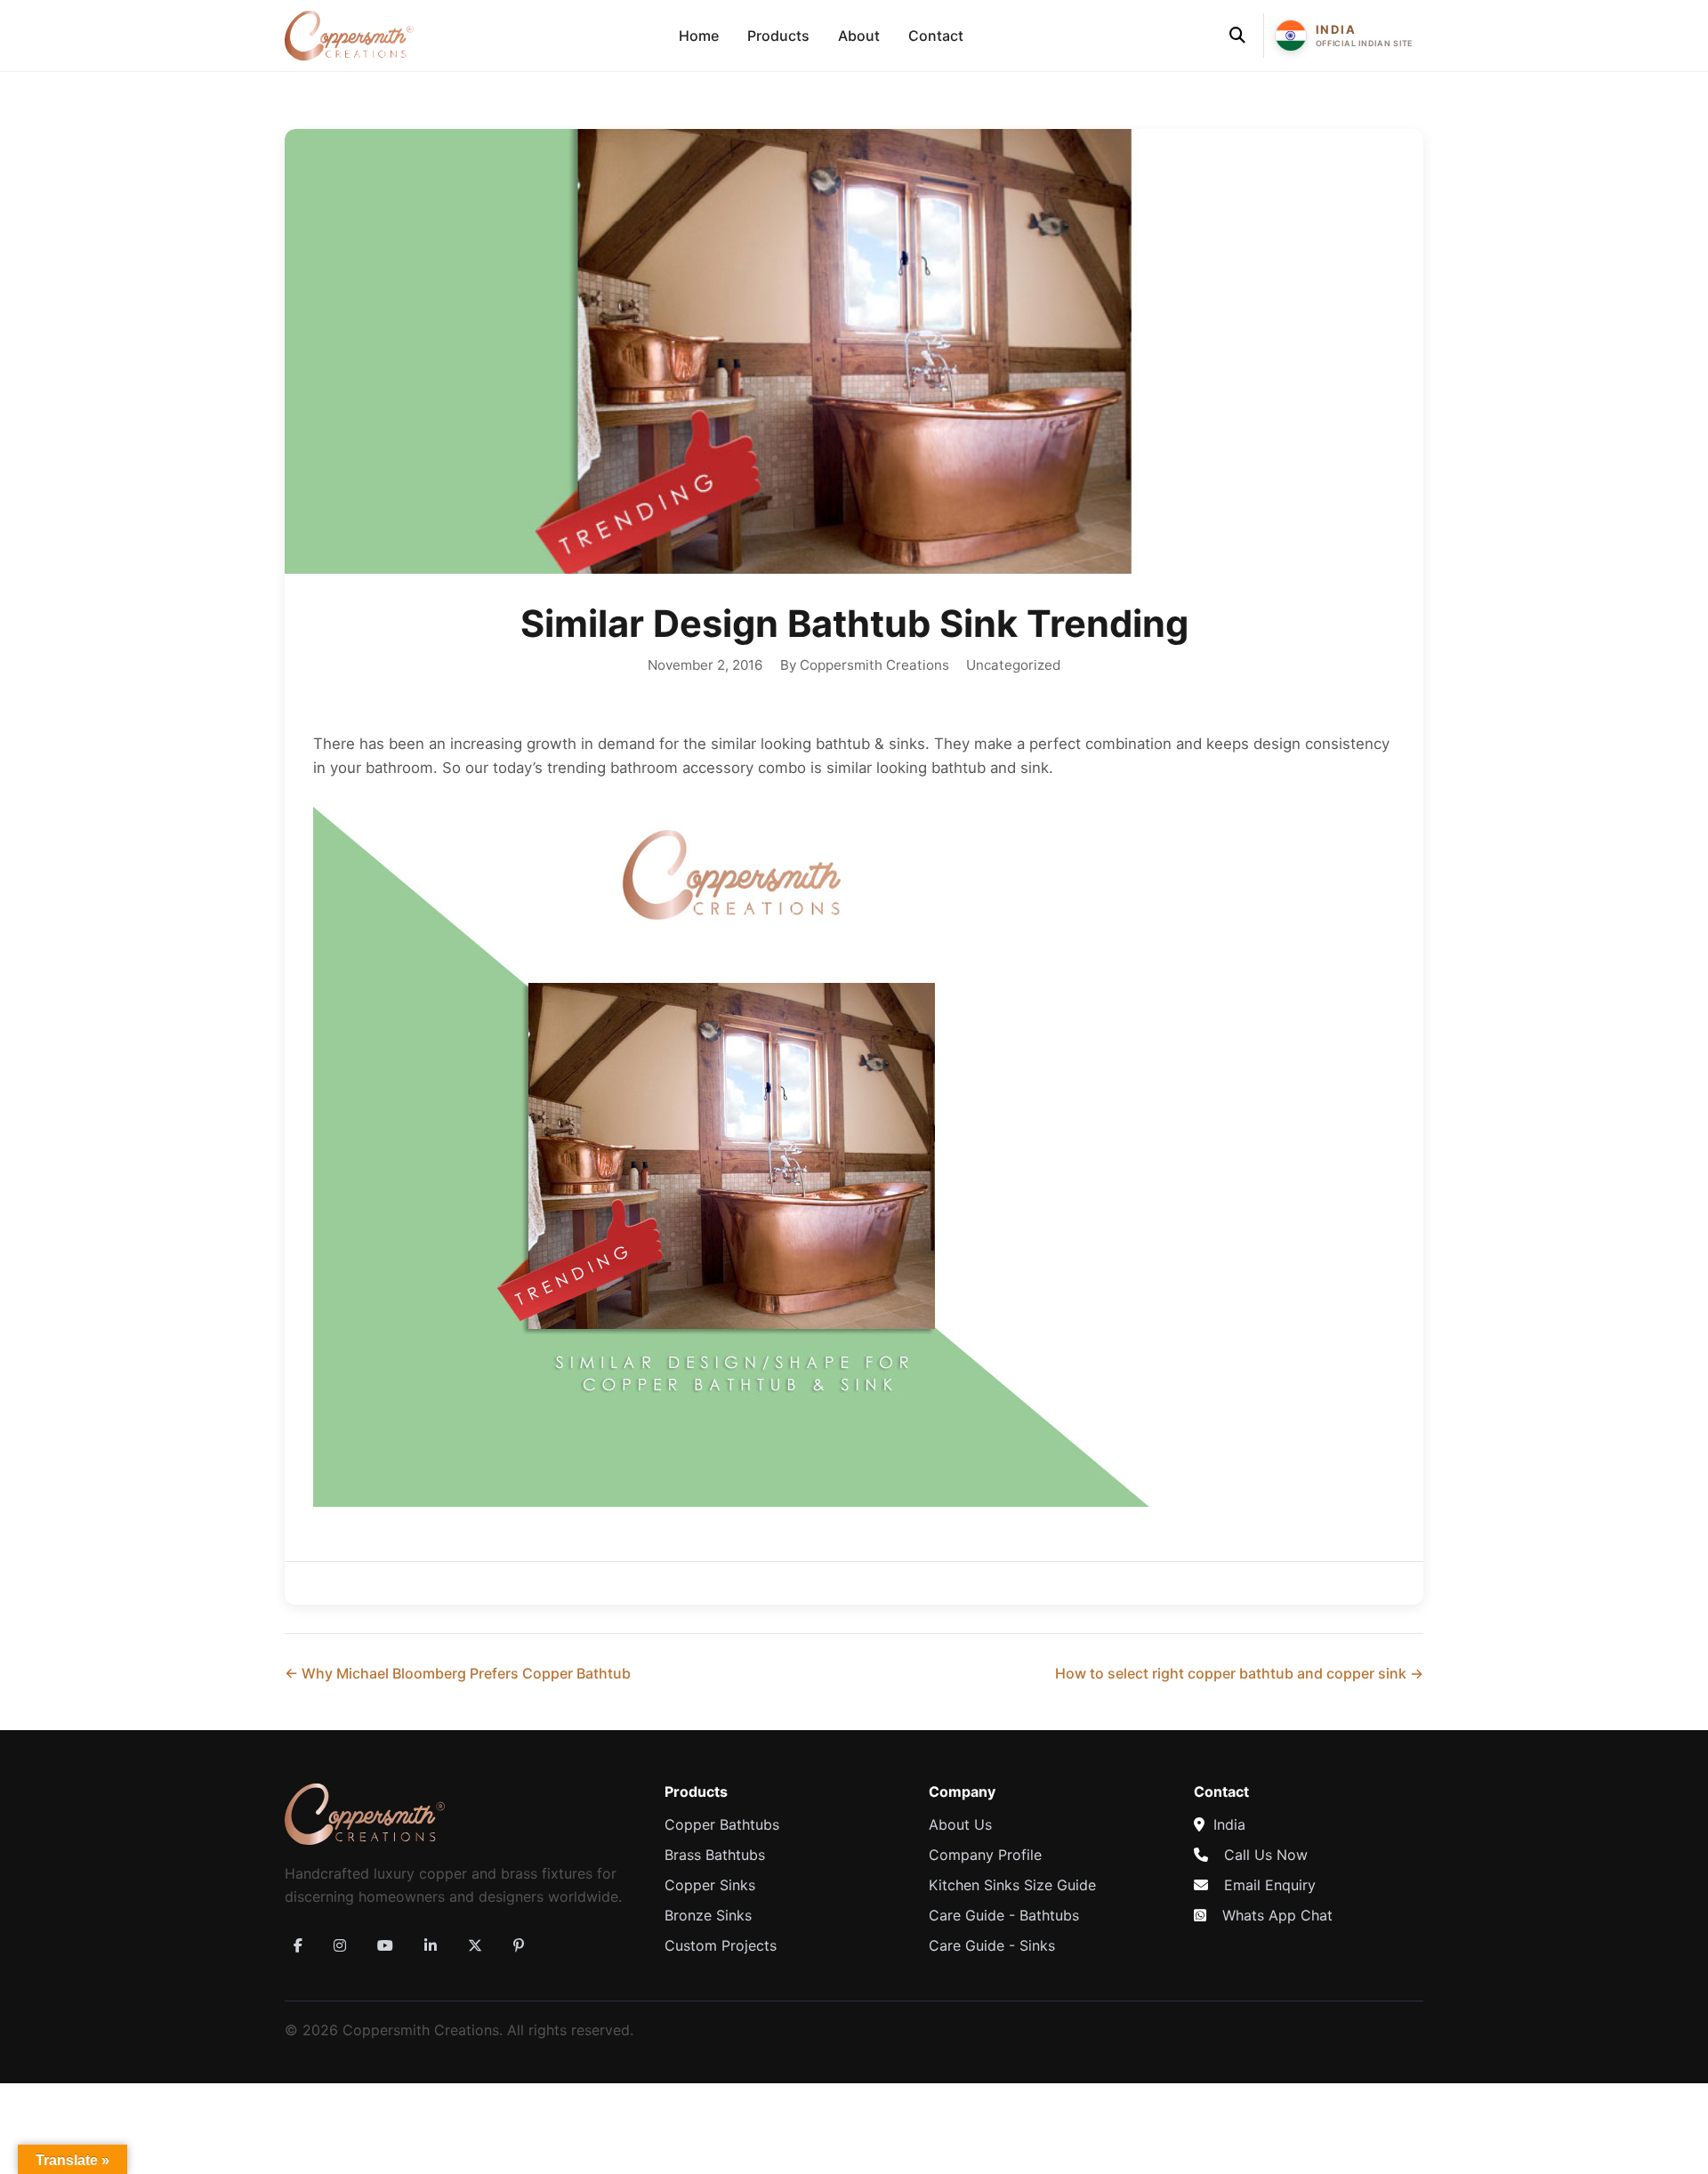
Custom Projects (721, 1945)
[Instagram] (340, 1945)
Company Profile (985, 1855)
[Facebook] (298, 1945)
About (859, 36)
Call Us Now (1266, 1855)
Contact (936, 36)
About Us (960, 1824)
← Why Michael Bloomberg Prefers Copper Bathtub (458, 1673)
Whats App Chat (1277, 1915)
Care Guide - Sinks (992, 1945)
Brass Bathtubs (715, 1855)
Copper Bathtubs (722, 1824)
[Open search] (1237, 36)
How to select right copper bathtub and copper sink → (1239, 1673)
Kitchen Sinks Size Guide (1012, 1885)
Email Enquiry (1270, 1885)
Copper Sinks (710, 1885)
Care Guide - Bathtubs (1004, 1915)
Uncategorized (1013, 665)
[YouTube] (385, 1945)
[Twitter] (475, 1945)
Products (778, 36)
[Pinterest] (519, 1945)
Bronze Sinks (708, 1915)
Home (699, 36)
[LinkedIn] (431, 1945)
